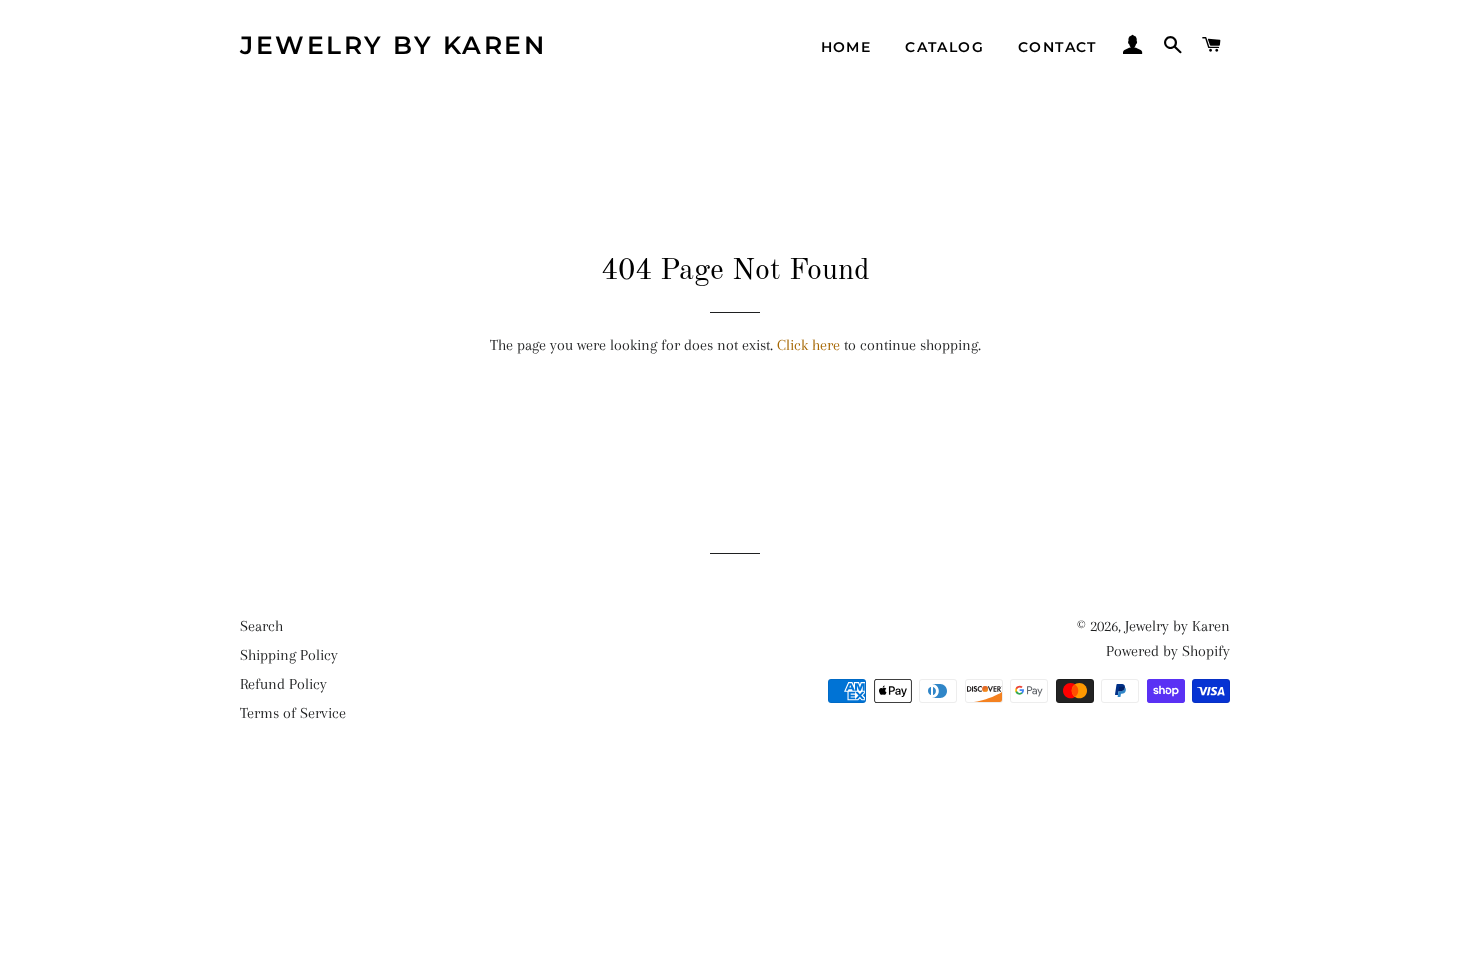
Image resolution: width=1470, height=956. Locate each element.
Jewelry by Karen (393, 45)
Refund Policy (283, 684)
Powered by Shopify (1168, 651)
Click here (808, 345)
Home (846, 47)
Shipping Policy (289, 655)
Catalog (944, 47)
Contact (1057, 47)
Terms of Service (293, 713)
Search (261, 626)
